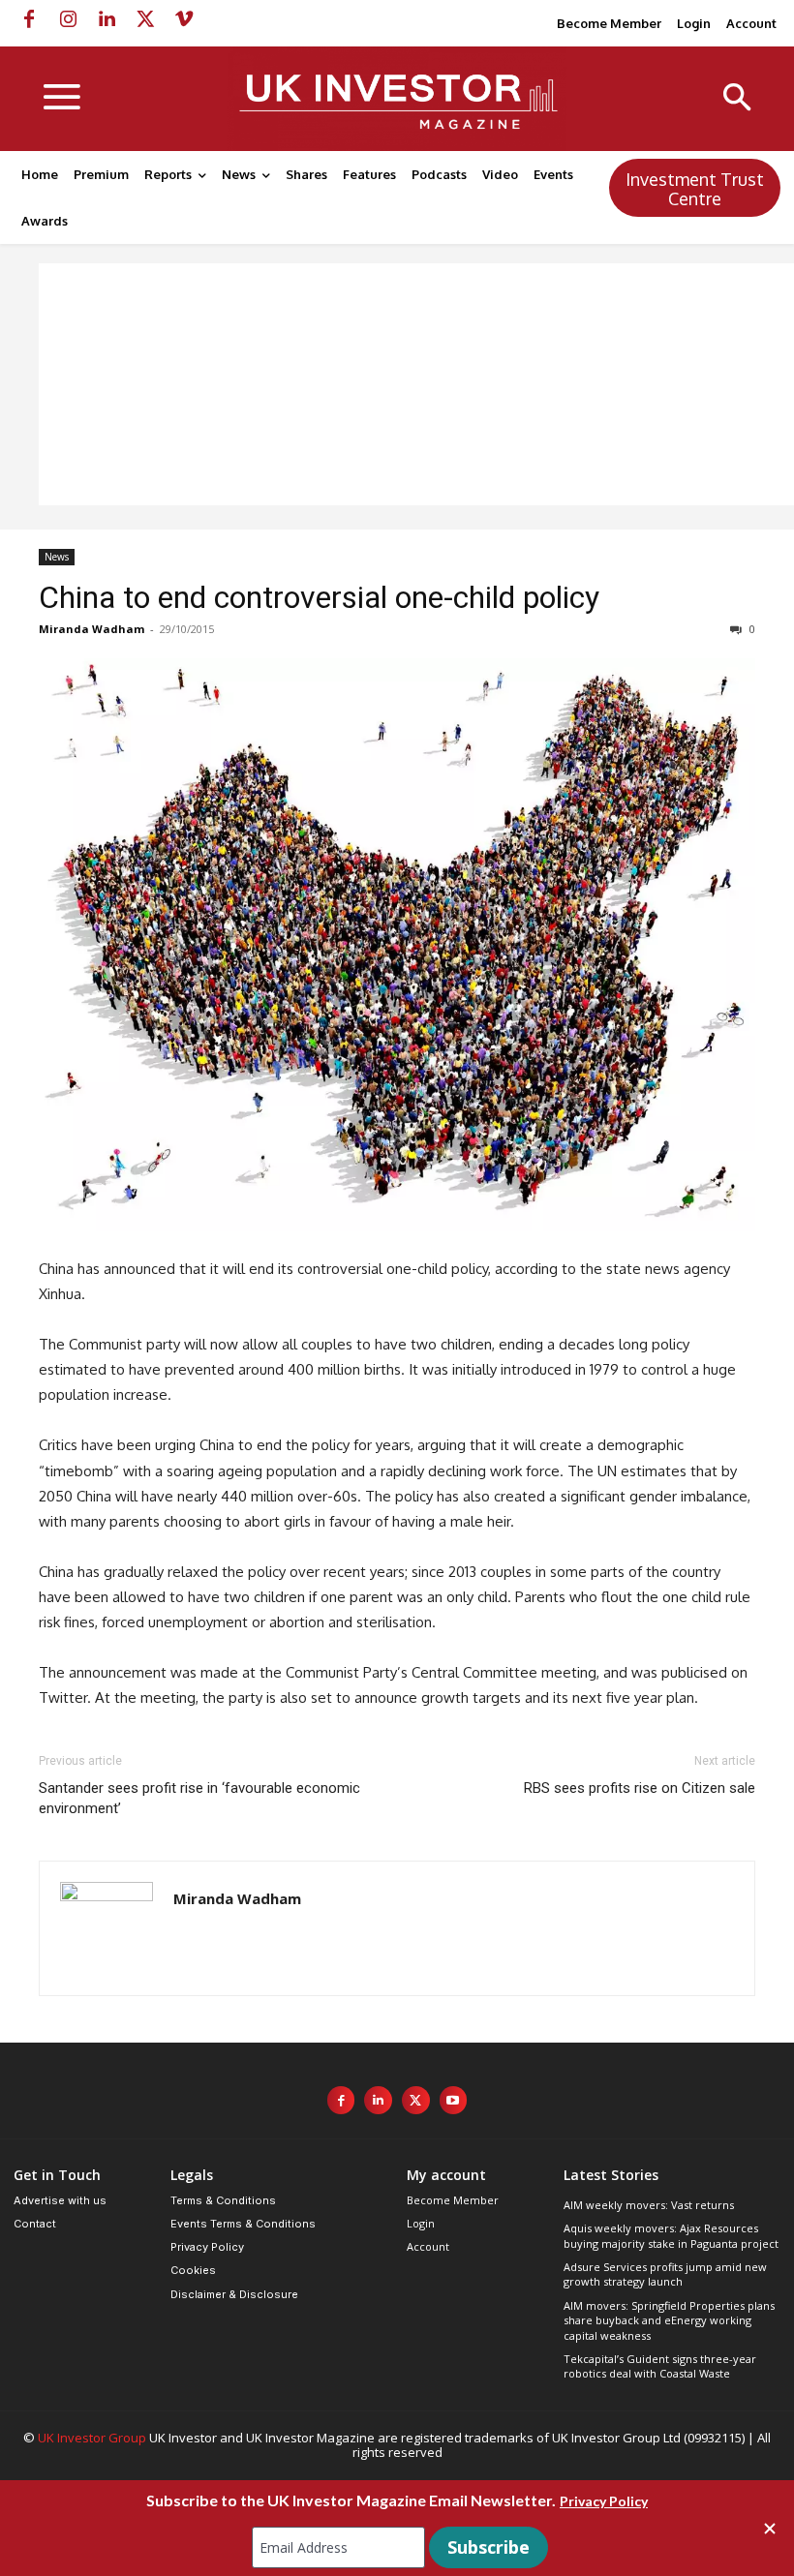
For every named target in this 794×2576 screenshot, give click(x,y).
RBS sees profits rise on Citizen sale (640, 1788)
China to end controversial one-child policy (319, 597)
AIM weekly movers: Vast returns (649, 2205)
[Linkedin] (107, 19)
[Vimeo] (184, 19)
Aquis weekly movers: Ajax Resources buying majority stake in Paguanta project (671, 2235)
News (57, 557)
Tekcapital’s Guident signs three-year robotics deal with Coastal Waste (660, 2366)
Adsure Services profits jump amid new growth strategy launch (665, 2274)
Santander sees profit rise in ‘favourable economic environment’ (199, 1798)
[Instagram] (68, 19)
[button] (737, 99)
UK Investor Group (92, 2438)
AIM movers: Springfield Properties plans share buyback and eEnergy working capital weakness (669, 2320)
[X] (145, 19)
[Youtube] (454, 2100)
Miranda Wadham (92, 629)
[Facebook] (29, 19)
